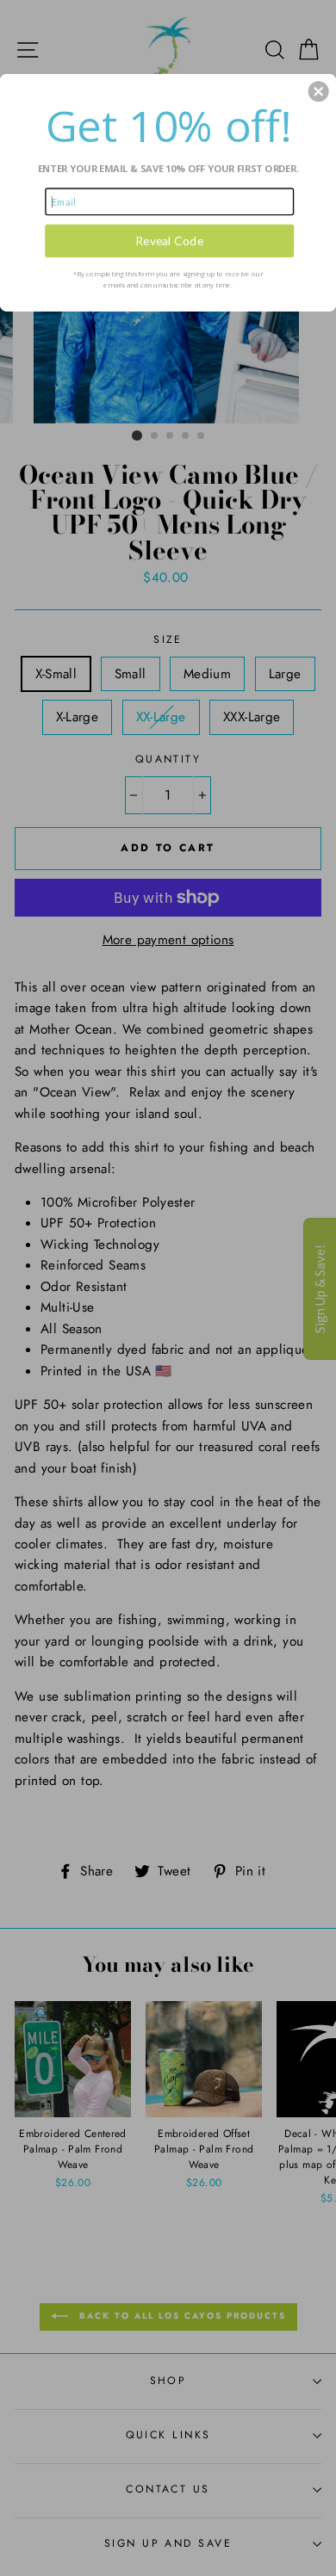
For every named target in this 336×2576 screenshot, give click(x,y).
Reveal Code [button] (169, 241)
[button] (319, 91)
